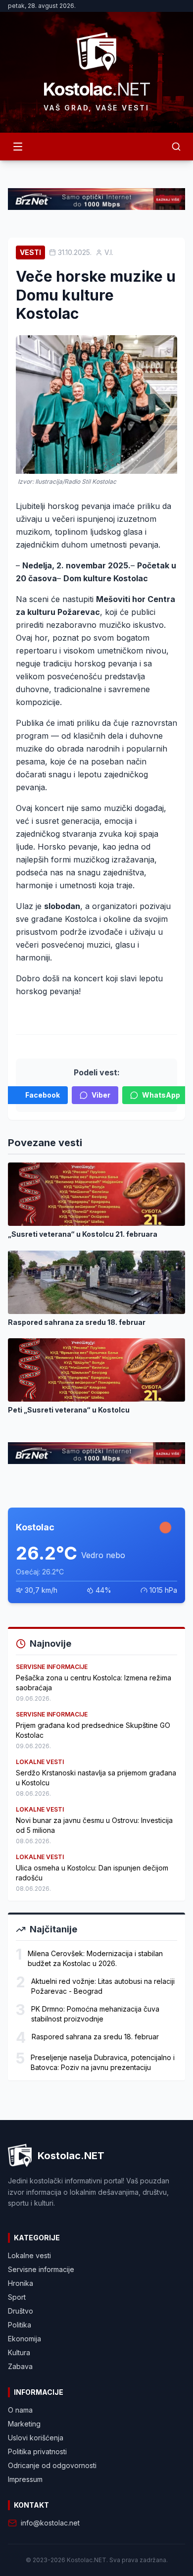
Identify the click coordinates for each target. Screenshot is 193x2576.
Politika (20, 2325)
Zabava (20, 2366)
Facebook (43, 1095)
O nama (20, 2410)
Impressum (25, 2479)
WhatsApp (161, 1095)
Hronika (21, 2283)
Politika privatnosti (37, 2451)
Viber (101, 1095)
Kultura (19, 2352)
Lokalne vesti (29, 2255)
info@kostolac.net (50, 2523)
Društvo (21, 2311)
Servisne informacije (41, 2269)
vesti (30, 252)
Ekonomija (24, 2339)
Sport (17, 2297)
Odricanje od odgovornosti (52, 2465)
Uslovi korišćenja (36, 2438)
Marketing (24, 2424)
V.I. (109, 252)
